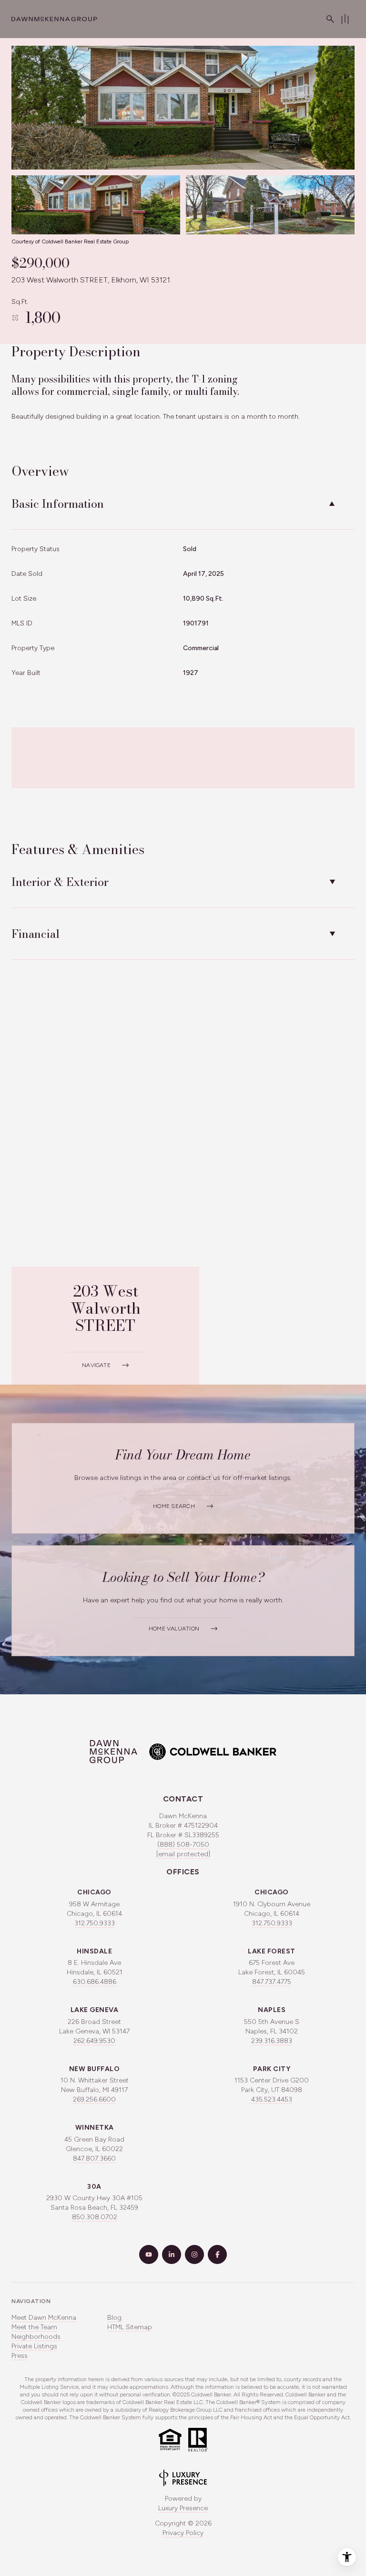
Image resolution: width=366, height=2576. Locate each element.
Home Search (174, 1506)
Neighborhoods (36, 2337)
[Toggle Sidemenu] (345, 19)
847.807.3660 (94, 2158)
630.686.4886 (95, 1982)
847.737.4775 (272, 1982)
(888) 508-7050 (183, 1845)
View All (262, 210)
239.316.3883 (272, 2041)
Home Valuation (174, 1629)
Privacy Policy (183, 2533)
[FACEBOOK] (217, 2254)
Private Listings (34, 2346)
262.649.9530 (94, 2041)
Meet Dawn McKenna (44, 2318)
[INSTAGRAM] (194, 2254)
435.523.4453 (272, 2099)
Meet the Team (34, 2327)
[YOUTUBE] (149, 2254)
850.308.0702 (95, 2217)
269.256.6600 (94, 2099)
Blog (114, 2318)
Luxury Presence (183, 2508)
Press (20, 2356)
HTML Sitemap (130, 2327)
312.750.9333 (95, 1923)
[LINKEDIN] (172, 2254)
